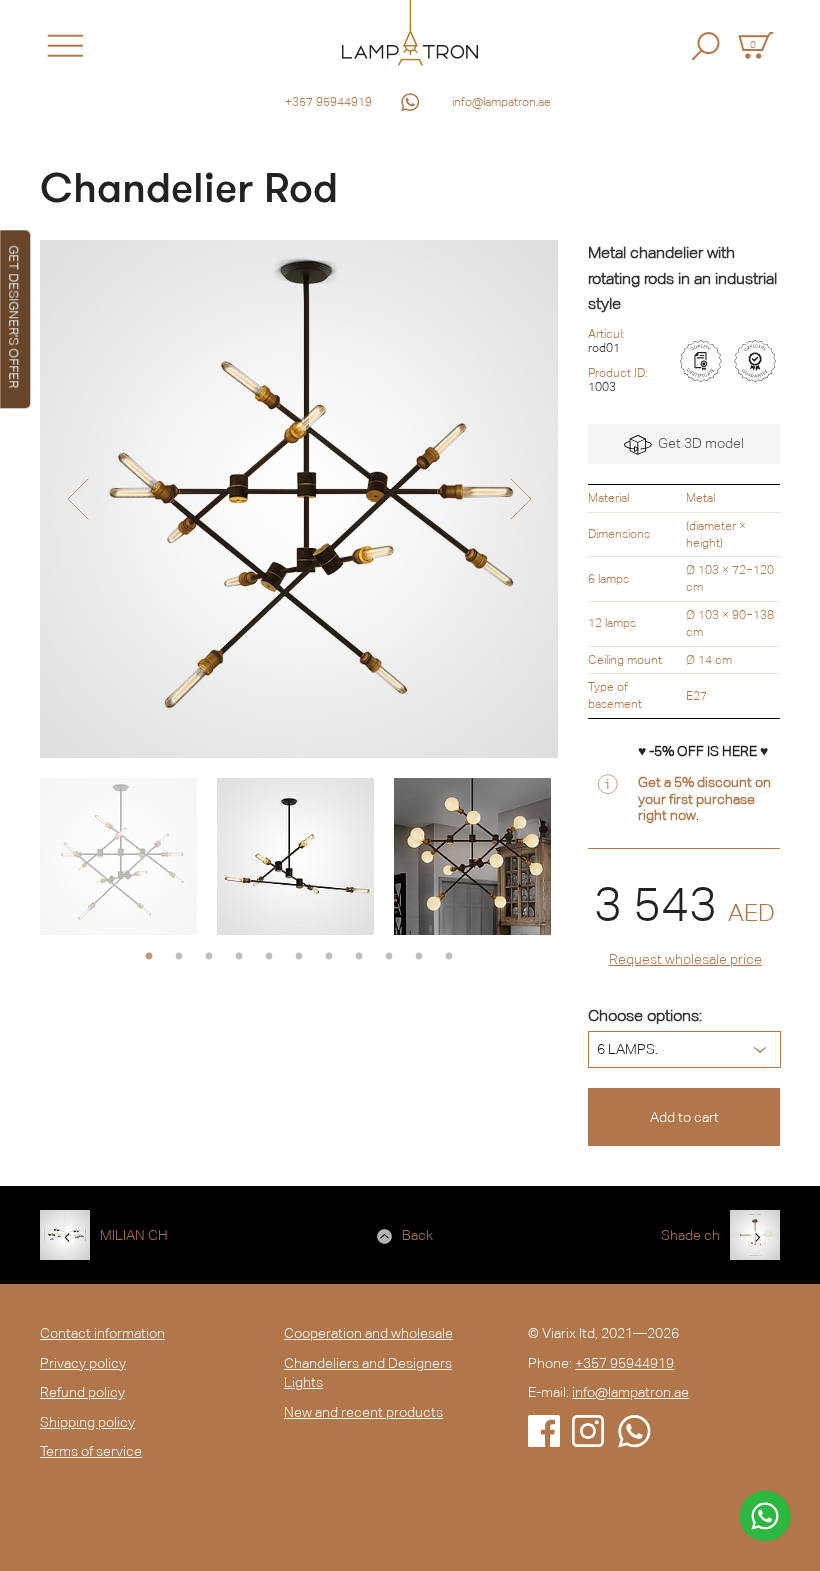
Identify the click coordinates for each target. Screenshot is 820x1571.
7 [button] (329, 957)
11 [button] (449, 957)
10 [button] (419, 957)
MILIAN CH (134, 1235)
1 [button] (149, 957)
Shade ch (690, 1235)
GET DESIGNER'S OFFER (13, 316)
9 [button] (389, 957)
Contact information (102, 1333)
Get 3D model (698, 443)
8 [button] (359, 957)
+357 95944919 (328, 102)
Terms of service (91, 1451)
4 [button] (239, 957)
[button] (77, 499)
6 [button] (299, 957)
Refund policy (82, 1392)
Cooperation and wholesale (368, 1333)
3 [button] (209, 957)
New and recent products (363, 1412)
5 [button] (269, 957)
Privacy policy (83, 1363)
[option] (299, 499)
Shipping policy (87, 1422)
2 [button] (179, 957)
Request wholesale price (685, 959)
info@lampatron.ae (501, 102)
